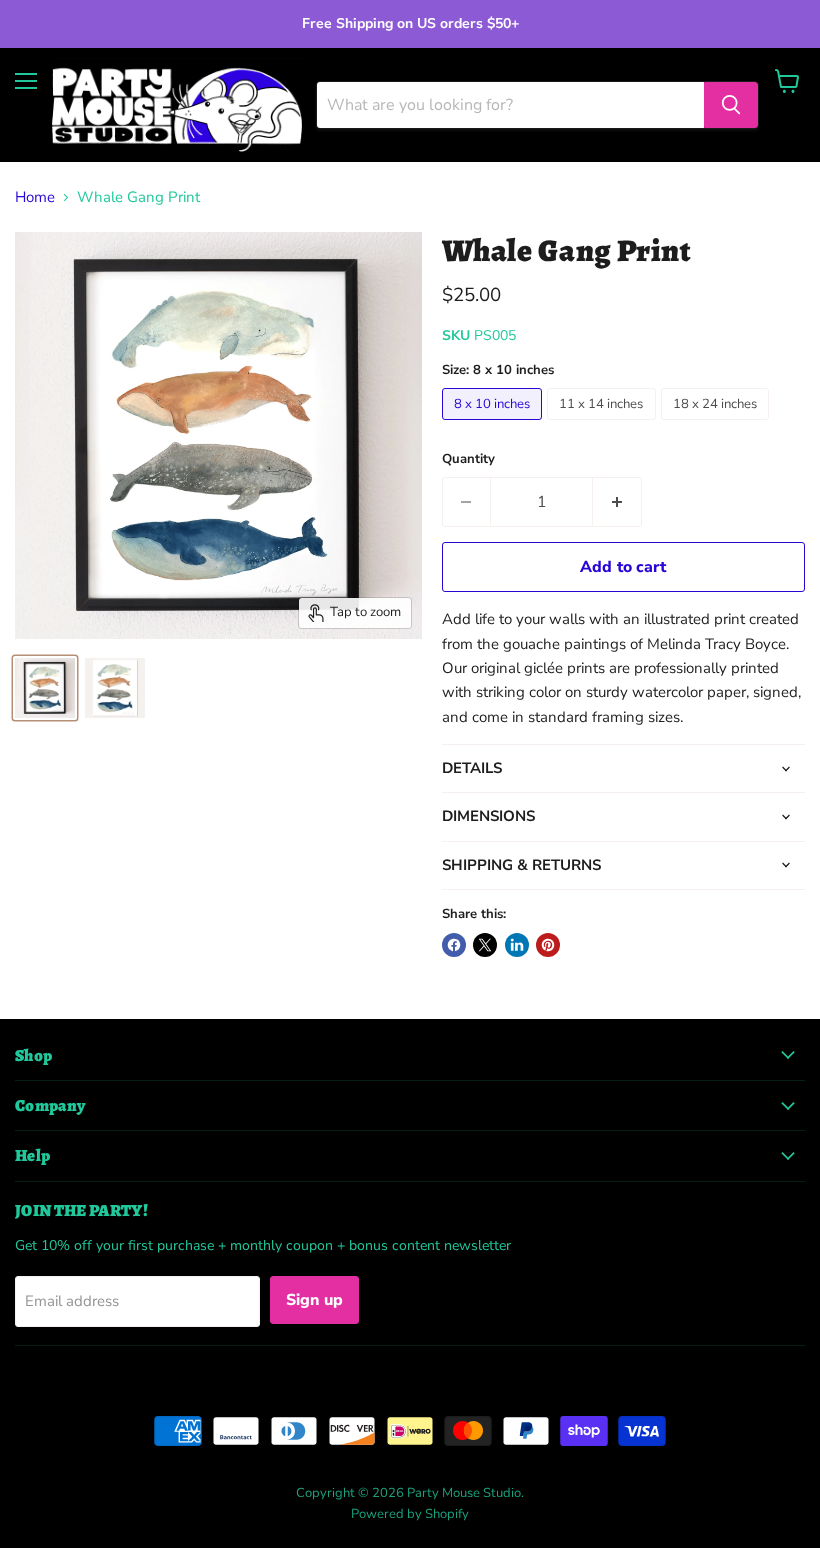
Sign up (314, 1300)
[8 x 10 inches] (495, 425)
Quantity (468, 459)
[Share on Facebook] (454, 945)
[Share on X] (485, 945)
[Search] (731, 105)
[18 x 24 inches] (718, 425)
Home (35, 197)
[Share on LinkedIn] (517, 945)
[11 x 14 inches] (604, 425)
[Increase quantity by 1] (617, 502)
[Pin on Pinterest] (548, 945)
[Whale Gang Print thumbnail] (45, 688)
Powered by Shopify (410, 1514)
